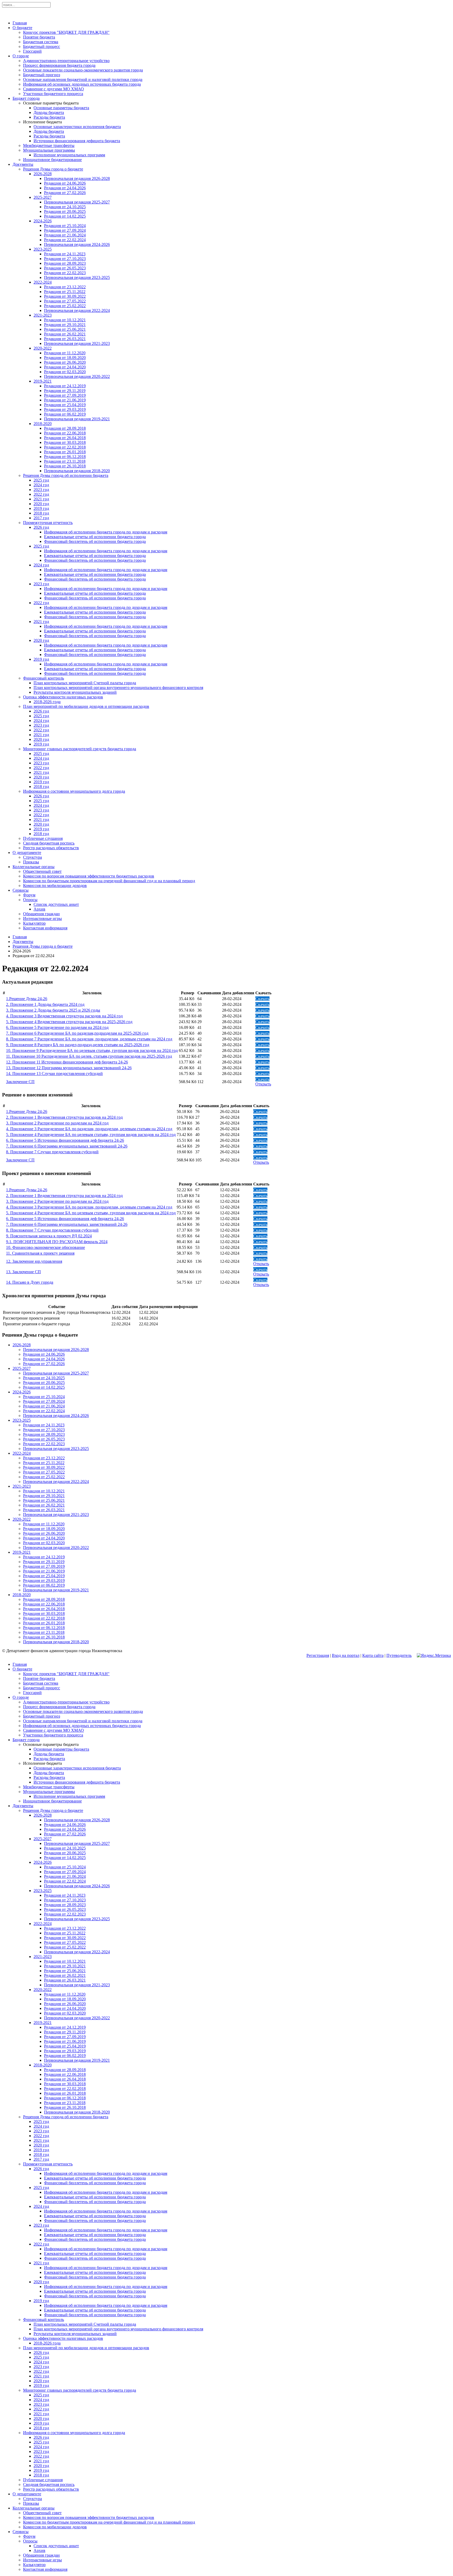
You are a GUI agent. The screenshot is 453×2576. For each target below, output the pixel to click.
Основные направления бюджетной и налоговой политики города (83, 79)
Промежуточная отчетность (48, 523)
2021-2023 (43, 315)
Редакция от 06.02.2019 (65, 414)
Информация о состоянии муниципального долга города (74, 791)
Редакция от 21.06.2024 (65, 235)
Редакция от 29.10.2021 (65, 325)
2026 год (41, 527)
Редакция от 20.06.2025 (65, 211)
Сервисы (21, 890)
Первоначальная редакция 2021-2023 (77, 343)
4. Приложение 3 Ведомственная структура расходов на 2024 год (64, 1016)
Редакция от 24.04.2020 (65, 367)
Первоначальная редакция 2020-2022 (77, 376)
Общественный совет (42, 871)
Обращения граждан (41, 914)
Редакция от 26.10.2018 (65, 466)
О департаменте (27, 853)
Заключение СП (20, 1082)
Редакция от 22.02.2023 (65, 273)
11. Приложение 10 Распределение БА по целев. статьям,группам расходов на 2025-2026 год (89, 1056)
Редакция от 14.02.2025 (65, 216)
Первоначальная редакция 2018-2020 (77, 471)
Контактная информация (45, 928)
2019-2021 (43, 381)
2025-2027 (43, 197)
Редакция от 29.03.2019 (65, 409)
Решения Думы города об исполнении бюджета (66, 475)
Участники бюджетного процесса (53, 94)
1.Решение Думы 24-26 (27, 999)
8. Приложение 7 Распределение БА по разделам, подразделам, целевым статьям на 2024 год (89, 1039)
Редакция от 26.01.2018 (65, 452)
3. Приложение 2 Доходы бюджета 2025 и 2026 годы (53, 1010)
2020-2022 (43, 348)
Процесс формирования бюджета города (59, 65)
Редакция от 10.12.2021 (65, 320)
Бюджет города (26, 98)
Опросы (30, 900)
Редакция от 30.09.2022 (65, 296)
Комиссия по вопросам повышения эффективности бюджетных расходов (89, 876)
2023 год (41, 490)
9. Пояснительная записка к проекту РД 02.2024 (49, 1236)
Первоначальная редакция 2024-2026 (77, 244)
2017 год (41, 518)
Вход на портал (346, 1655)
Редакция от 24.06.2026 (65, 183)
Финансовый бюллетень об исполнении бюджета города (95, 541)
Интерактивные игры (42, 919)
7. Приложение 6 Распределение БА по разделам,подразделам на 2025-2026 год (77, 1033)
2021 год (41, 499)
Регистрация (318, 1655)
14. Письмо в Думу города (30, 1282)
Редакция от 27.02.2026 (65, 193)
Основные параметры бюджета (61, 108)
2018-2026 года (47, 702)
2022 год (41, 494)
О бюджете (22, 28)
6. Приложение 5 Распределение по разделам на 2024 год (57, 1027)
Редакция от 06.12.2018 (65, 457)
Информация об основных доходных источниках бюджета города (82, 84)
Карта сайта (373, 1655)
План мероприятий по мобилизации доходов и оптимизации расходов (86, 706)
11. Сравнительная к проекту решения (40, 1253)
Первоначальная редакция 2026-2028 (77, 178)
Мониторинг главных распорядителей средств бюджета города (80, 749)
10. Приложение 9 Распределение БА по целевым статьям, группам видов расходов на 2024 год (92, 1050)
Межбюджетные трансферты (49, 145)
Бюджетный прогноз (42, 75)
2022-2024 (43, 282)
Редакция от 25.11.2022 (65, 292)
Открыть (263, 1084)
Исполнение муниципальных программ (69, 155)
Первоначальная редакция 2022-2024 (77, 310)
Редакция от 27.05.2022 (65, 301)
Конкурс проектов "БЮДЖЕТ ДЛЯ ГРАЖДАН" (66, 32)
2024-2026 (43, 221)
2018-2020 (43, 424)
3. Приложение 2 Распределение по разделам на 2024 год (57, 1123)
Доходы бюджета (49, 112)
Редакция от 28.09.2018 (65, 428)
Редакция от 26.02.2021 (65, 334)
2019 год (41, 508)
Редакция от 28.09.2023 (65, 263)
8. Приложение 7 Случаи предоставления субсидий (52, 1152)
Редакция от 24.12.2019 (65, 386)
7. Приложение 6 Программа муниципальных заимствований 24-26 (67, 1146)
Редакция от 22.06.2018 (65, 433)
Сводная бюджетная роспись (49, 843)
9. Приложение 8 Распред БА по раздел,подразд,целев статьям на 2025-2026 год (78, 1045)
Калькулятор (34, 923)
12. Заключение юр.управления (34, 1261)
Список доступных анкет (56, 904)
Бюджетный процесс (42, 46)
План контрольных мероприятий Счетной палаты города (85, 683)
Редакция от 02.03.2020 (65, 372)
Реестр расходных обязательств (51, 848)
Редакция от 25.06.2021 (65, 329)
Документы (23, 164)
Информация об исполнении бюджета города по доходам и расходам (106, 532)
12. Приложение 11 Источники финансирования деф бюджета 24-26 (67, 1062)
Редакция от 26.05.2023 (65, 268)
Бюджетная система (41, 42)
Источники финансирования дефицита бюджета (77, 141)
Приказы (31, 862)
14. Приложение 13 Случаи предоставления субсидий (54, 1074)
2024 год (41, 485)
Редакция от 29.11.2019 (65, 391)
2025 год (41, 480)
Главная (20, 23)
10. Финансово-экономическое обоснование (45, 1247)
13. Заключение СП (23, 1272)
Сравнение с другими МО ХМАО (53, 89)
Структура (33, 857)
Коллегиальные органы (34, 867)
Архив (39, 909)
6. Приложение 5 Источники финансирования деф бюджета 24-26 (65, 1140)
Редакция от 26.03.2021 (65, 339)
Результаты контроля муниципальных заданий (75, 692)
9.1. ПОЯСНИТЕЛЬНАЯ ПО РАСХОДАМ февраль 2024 (57, 1242)
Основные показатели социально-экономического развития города (83, 70)
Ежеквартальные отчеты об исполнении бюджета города (95, 537)
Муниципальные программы (49, 150)
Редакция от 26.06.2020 (65, 362)
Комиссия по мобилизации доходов (55, 886)
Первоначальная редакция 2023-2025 (77, 277)
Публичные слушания (43, 838)
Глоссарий (32, 51)
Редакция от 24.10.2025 (65, 207)
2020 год (41, 504)
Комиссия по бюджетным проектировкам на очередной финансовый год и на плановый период (109, 881)
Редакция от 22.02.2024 (65, 240)
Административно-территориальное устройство (66, 61)
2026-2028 (43, 174)
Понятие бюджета (39, 37)
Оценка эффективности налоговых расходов (63, 697)
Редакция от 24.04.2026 (65, 188)
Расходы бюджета (49, 117)
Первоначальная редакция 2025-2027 (77, 202)
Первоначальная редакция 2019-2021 (77, 419)
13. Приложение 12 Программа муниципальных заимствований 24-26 (69, 1068)
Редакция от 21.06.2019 (65, 400)
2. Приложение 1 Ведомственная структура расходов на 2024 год (64, 1117)
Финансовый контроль (44, 678)
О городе (21, 56)
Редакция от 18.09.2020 (65, 358)
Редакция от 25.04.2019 (65, 405)
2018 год (41, 513)
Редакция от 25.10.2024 (65, 226)
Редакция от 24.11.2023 (65, 254)
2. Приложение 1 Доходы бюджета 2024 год (45, 1004)
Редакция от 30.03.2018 (65, 442)
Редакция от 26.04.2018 (65, 438)
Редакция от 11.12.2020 (65, 353)
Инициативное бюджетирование (52, 160)
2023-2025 (43, 249)
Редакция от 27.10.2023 (65, 259)
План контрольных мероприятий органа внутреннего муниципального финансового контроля (118, 688)
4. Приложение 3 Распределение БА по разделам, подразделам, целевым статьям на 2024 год (89, 1129)
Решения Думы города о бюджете (53, 169)
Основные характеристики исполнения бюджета (77, 127)
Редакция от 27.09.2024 (65, 230)
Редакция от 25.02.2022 (65, 306)
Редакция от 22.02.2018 (65, 447)
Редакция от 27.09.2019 (65, 395)
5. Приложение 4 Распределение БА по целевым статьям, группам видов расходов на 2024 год (91, 1135)
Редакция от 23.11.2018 (65, 461)
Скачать (262, 999)
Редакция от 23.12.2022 (65, 287)
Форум (29, 895)
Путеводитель (399, 1655)
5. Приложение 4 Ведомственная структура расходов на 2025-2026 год (69, 1022)
